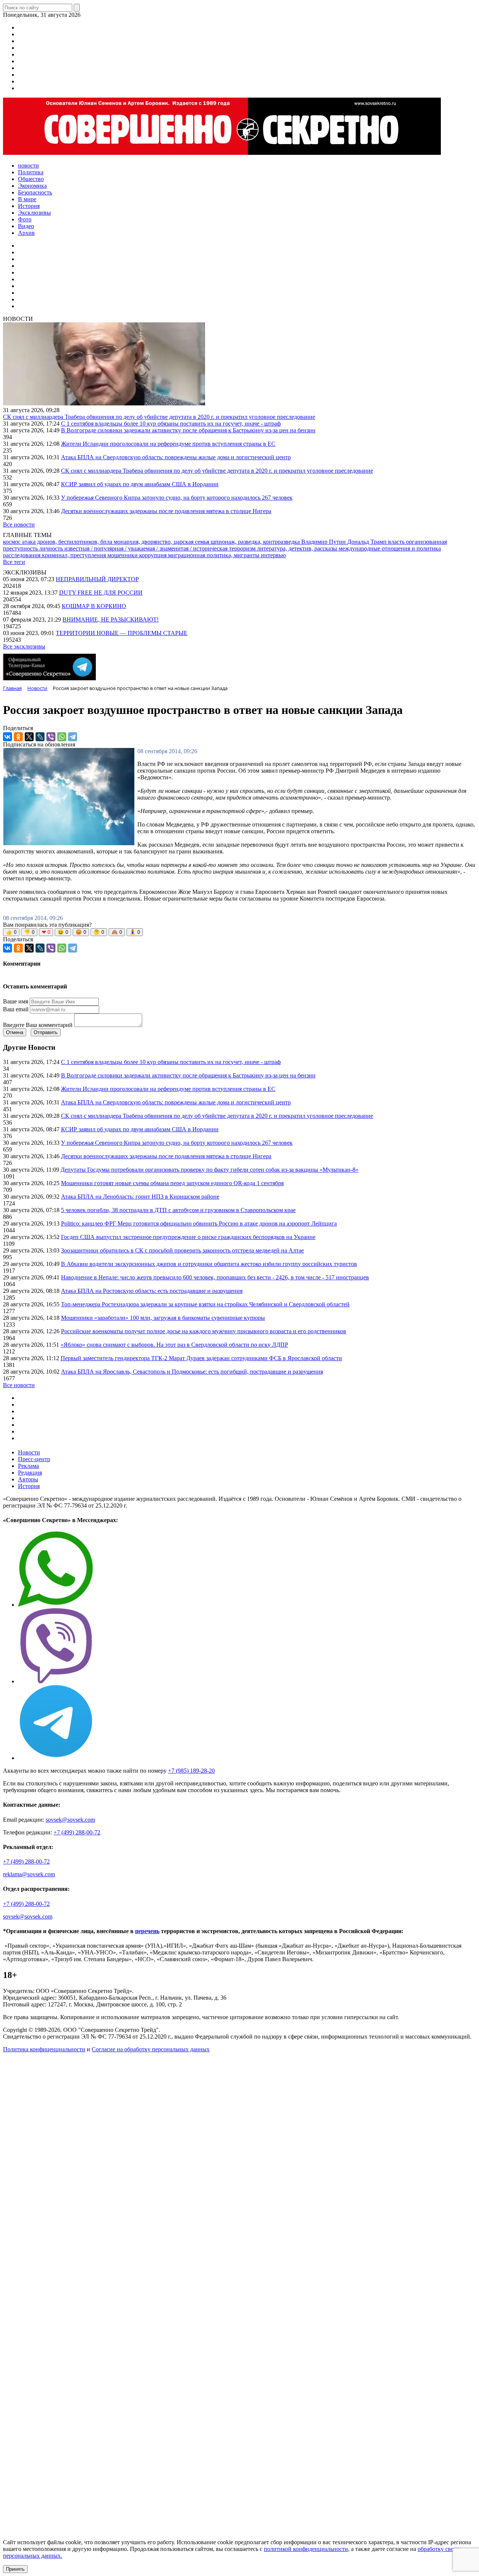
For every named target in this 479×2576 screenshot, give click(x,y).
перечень (147, 1931)
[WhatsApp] (62, 737)
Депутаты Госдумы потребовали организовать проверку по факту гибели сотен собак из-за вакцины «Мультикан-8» (210, 1170)
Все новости (19, 525)
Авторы (28, 1479)
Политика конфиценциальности (44, 2049)
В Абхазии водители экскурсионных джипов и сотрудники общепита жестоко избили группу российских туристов (209, 1264)
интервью (273, 555)
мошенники (123, 555)
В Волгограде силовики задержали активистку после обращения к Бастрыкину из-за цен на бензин (188, 430)
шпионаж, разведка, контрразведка (256, 542)
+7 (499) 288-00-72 (77, 1832)
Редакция (30, 1473)
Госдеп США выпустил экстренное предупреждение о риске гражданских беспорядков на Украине (188, 1237)
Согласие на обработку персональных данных (151, 2049)
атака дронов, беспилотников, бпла (68, 542)
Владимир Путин (324, 542)
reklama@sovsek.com (29, 1874)
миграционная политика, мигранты (214, 555)
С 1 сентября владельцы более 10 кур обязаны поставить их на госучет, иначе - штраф (171, 424)
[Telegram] (73, 737)
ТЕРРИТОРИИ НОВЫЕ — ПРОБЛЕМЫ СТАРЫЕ (122, 633)
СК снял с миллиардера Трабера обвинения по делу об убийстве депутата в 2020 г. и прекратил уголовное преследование (159, 417)
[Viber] (51, 737)
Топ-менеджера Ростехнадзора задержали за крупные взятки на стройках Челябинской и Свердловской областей (205, 1304)
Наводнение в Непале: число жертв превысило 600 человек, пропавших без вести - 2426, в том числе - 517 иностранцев (215, 1277)
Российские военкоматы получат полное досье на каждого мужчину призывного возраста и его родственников (204, 1331)
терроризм (243, 548)
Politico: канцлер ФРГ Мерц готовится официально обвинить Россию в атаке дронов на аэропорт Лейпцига (199, 1223)
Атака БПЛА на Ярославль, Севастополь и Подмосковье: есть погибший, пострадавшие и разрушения (192, 1372)
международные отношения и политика (390, 548)
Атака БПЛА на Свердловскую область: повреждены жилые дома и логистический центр (176, 457)
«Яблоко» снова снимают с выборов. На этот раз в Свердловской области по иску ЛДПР (174, 1345)
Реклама (28, 1466)
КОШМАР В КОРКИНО (94, 606)
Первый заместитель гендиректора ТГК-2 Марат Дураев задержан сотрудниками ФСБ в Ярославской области (201, 1358)
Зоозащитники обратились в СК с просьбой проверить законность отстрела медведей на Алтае (182, 1250)
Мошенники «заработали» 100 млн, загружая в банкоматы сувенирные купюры (163, 1318)
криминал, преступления (75, 555)
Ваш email (16, 1009)
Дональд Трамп (368, 542)
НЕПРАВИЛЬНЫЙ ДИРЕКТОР (97, 579)
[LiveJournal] (40, 737)
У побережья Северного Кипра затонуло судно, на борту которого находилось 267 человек (177, 498)
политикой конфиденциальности (306, 2549)
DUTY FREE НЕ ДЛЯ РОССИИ (101, 593)
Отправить (46, 1032)
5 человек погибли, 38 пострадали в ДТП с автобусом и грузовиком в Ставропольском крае (178, 1210)
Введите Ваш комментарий (38, 1025)
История (29, 1486)
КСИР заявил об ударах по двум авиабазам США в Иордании (140, 484)
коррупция (154, 555)
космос (13, 542)
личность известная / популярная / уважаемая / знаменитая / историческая (134, 548)
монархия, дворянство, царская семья (162, 542)
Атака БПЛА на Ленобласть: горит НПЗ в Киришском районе (140, 1197)
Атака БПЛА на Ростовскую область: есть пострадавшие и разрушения (152, 1291)
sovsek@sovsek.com (70, 1820)
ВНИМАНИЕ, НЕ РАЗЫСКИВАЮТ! (111, 620)
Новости (29, 1452)
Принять (15, 2569)
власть (397, 542)
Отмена (15, 1032)
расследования (22, 555)
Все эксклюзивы (24, 646)
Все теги (14, 562)
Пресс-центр (34, 1459)
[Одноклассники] (18, 737)
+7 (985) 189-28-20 (191, 1771)
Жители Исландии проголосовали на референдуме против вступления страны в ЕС (168, 444)
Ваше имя (16, 1001)
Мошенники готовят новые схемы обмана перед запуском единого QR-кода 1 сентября (172, 1183)
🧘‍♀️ (135, 932)
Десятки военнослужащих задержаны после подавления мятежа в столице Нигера (166, 511)
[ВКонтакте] (7, 737)
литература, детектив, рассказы (298, 548)
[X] (29, 737)
